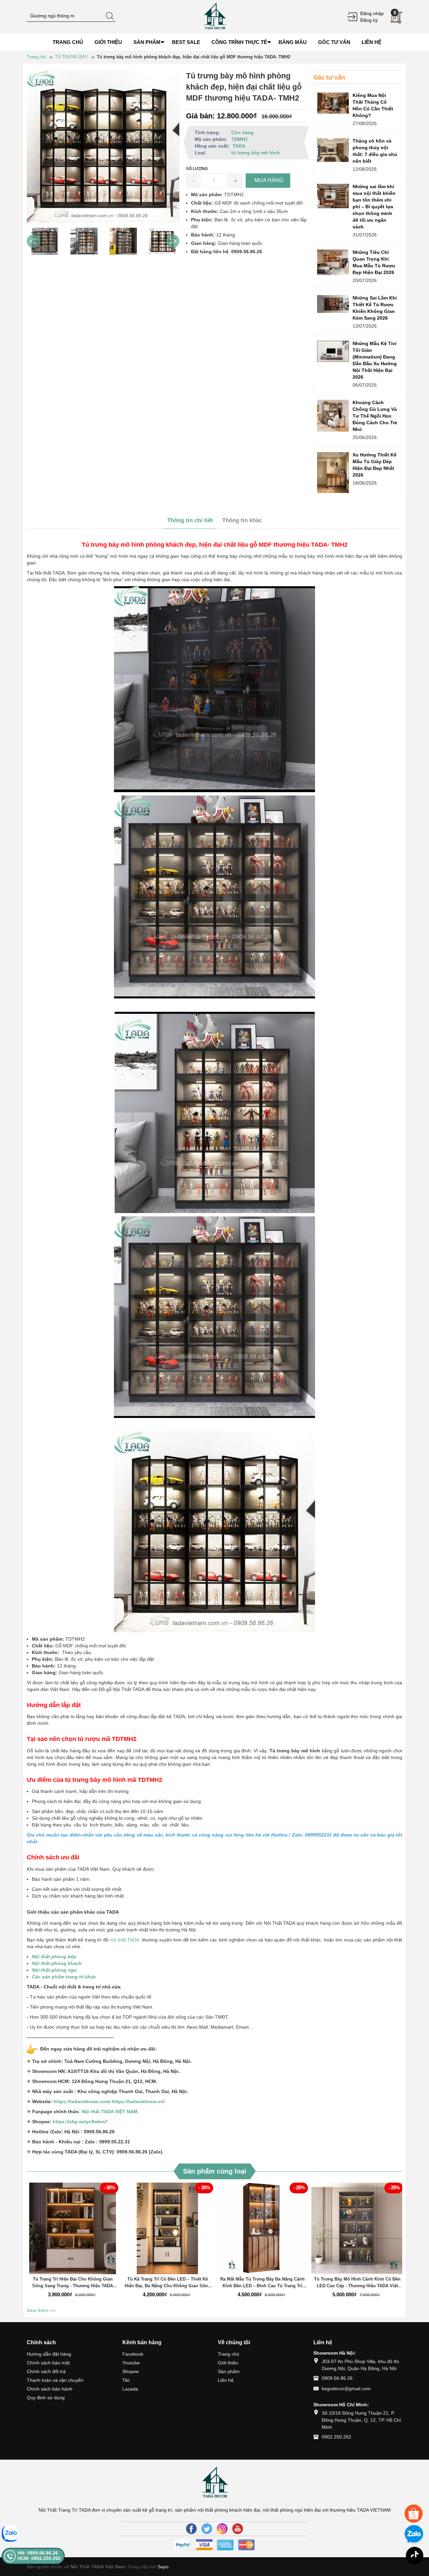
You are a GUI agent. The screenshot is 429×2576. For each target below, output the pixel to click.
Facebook (133, 2354)
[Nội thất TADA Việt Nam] (214, 16)
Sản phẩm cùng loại (215, 2171)
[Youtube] (238, 2529)
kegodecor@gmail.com (346, 2389)
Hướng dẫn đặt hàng (49, 2354)
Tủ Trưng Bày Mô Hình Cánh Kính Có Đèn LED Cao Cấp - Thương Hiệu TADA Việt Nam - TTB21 (357, 2283)
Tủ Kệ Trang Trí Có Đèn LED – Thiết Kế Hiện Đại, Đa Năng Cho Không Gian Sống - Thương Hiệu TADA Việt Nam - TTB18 (168, 2283)
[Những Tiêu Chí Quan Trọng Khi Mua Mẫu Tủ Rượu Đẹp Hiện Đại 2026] (333, 262)
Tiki (126, 2380)
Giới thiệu (228, 2363)
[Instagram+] (222, 2529)
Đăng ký (369, 20)
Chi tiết (72, 2232)
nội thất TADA (125, 1940)
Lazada (130, 2389)
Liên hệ (226, 2380)
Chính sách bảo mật (48, 2363)
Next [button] (173, 241)
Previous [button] (34, 241)
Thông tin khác (242, 520)
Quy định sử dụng (46, 2398)
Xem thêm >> (41, 2310)
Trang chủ (229, 2354)
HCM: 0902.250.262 (39, 2558)
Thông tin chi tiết (190, 520)
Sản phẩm (229, 2371)
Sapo (163, 2567)
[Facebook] (191, 2529)
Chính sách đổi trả (46, 2371)
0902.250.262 (336, 2437)
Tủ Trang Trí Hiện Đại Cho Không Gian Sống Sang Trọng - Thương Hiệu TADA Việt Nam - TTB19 (73, 2283)
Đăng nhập (372, 13)
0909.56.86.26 (337, 2378)
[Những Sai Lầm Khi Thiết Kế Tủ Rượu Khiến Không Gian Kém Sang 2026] (333, 304)
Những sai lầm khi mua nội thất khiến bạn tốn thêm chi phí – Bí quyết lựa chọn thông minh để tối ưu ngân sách (374, 207)
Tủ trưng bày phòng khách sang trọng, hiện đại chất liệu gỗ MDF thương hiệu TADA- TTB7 (74, 2536)
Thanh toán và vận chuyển (55, 2380)
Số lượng (197, 169)
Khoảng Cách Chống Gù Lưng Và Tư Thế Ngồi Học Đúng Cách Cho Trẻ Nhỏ (375, 416)
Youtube (131, 2363)
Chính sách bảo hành (50, 2389)
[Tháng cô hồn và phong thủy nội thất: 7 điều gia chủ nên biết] (333, 150)
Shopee (131, 2371)
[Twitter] (207, 2529)
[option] (45, 241)
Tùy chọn (74, 2232)
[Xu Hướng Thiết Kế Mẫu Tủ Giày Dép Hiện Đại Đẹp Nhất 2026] (333, 473)
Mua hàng (263, 2232)
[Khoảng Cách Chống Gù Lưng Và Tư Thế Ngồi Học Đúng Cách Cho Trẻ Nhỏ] (333, 416)
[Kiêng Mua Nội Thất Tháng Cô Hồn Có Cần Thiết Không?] (333, 103)
